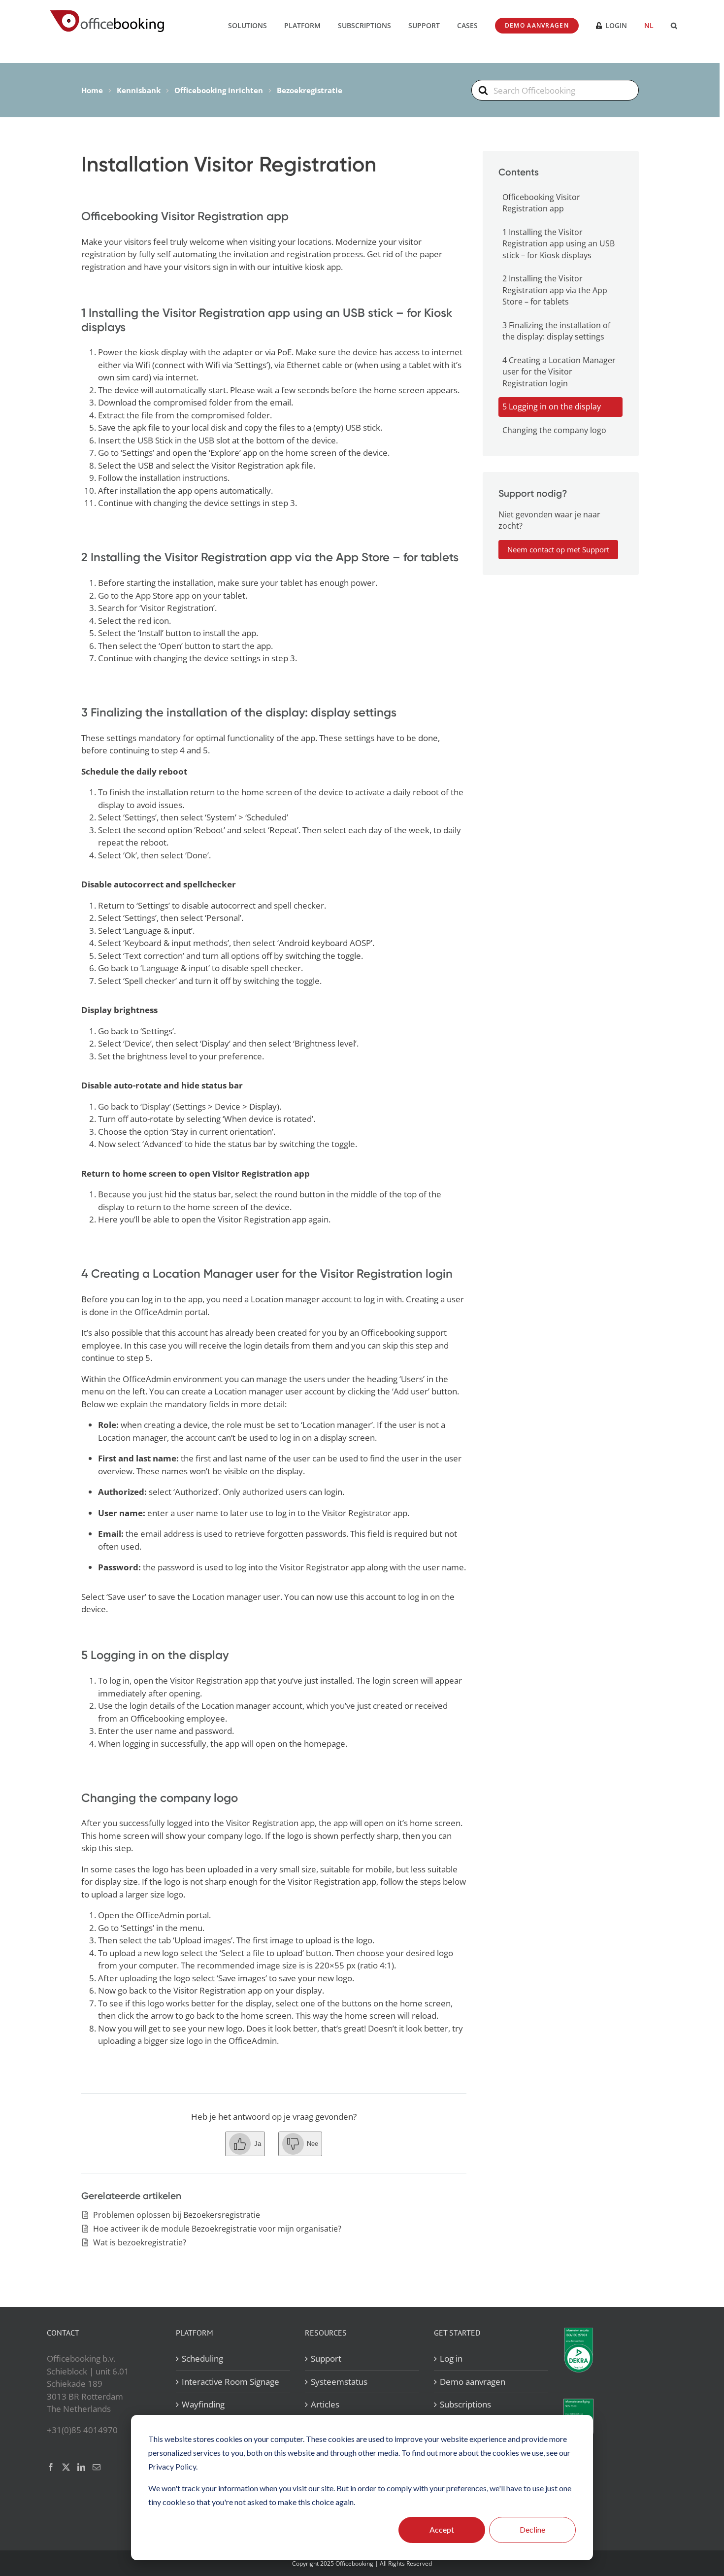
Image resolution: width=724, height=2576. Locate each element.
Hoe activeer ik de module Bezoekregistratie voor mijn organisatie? (217, 2229)
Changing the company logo (554, 430)
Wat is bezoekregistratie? (140, 2242)
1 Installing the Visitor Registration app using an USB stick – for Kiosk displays (559, 244)
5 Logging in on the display (552, 407)
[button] (674, 25)
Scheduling (202, 2358)
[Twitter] (66, 2467)
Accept (442, 2529)
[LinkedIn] (81, 2467)
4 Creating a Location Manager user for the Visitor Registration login (559, 372)
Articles (325, 2404)
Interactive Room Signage (230, 2381)
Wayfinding (203, 2404)
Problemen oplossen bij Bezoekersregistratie (177, 2215)
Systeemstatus (339, 2381)
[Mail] (97, 2467)
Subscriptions (465, 2404)
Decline (532, 2529)
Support (326, 2358)
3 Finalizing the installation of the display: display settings (556, 331)
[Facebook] (51, 2467)
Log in (451, 2358)
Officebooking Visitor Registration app (541, 203)
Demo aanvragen (473, 2381)
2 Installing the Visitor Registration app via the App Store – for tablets (555, 290)
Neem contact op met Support (558, 549)
